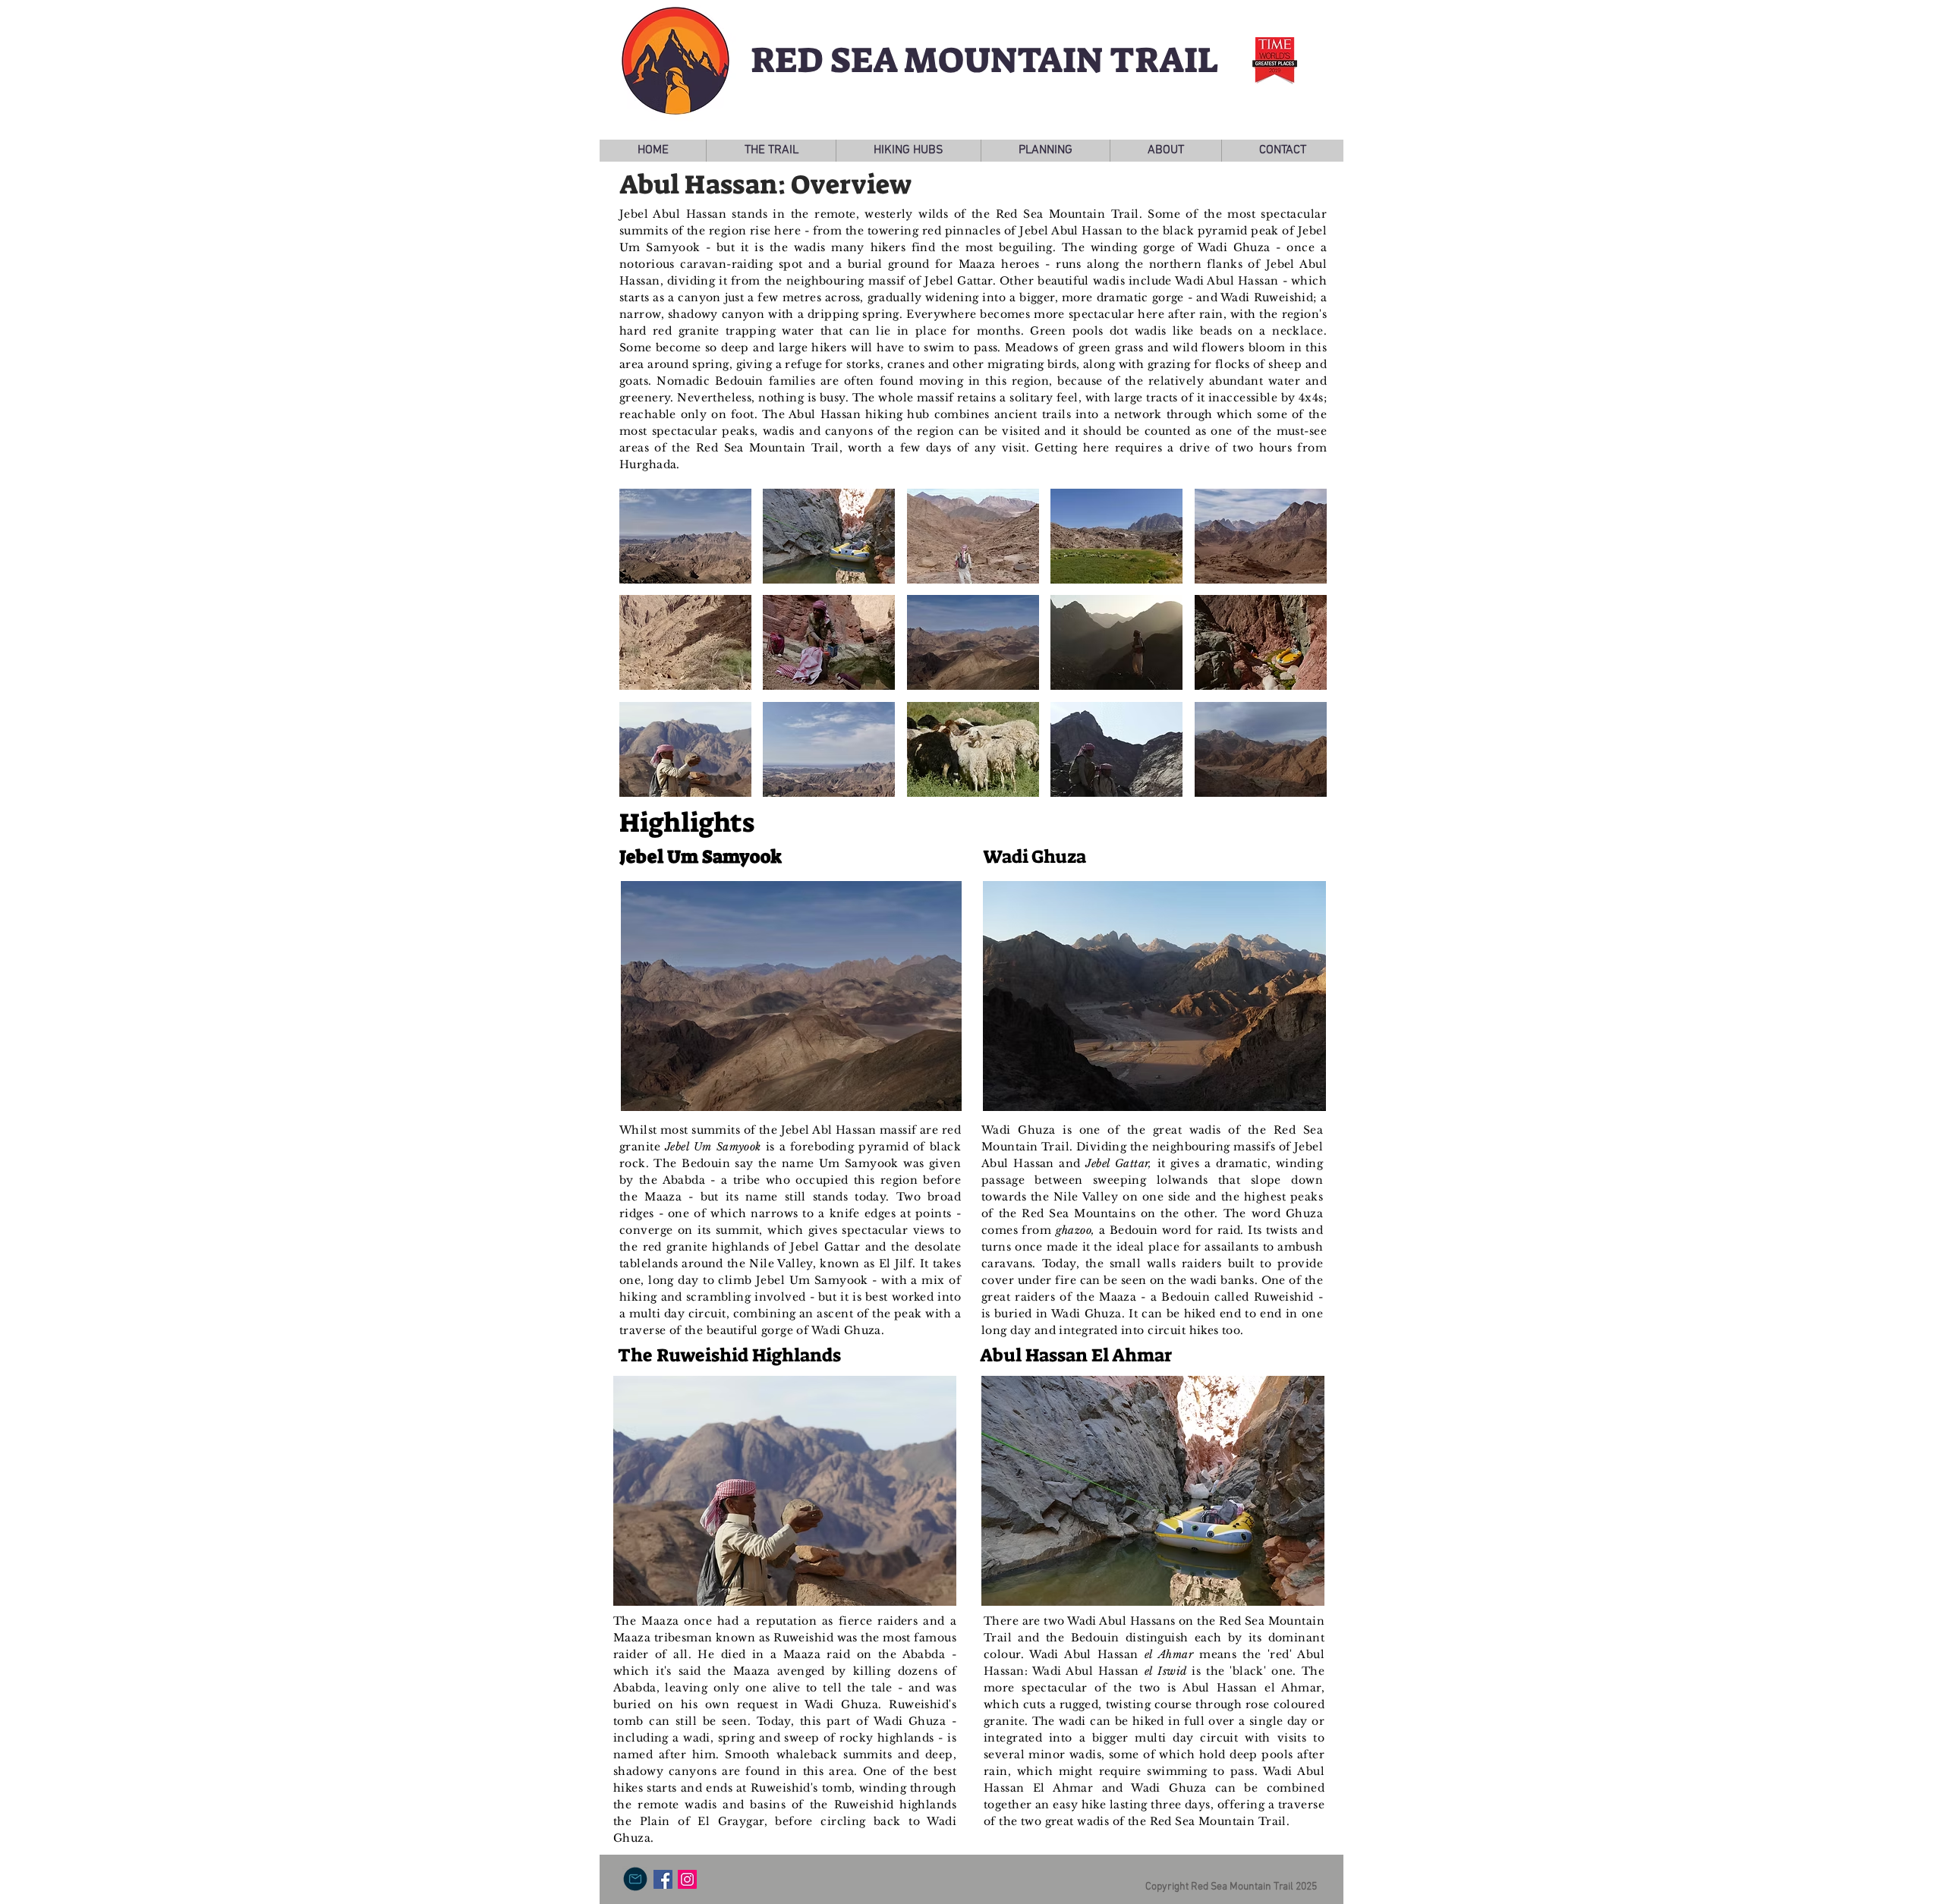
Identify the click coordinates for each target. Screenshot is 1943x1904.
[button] (771, 151)
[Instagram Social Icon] (687, 1879)
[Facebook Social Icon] (663, 1879)
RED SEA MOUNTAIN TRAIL (984, 60)
